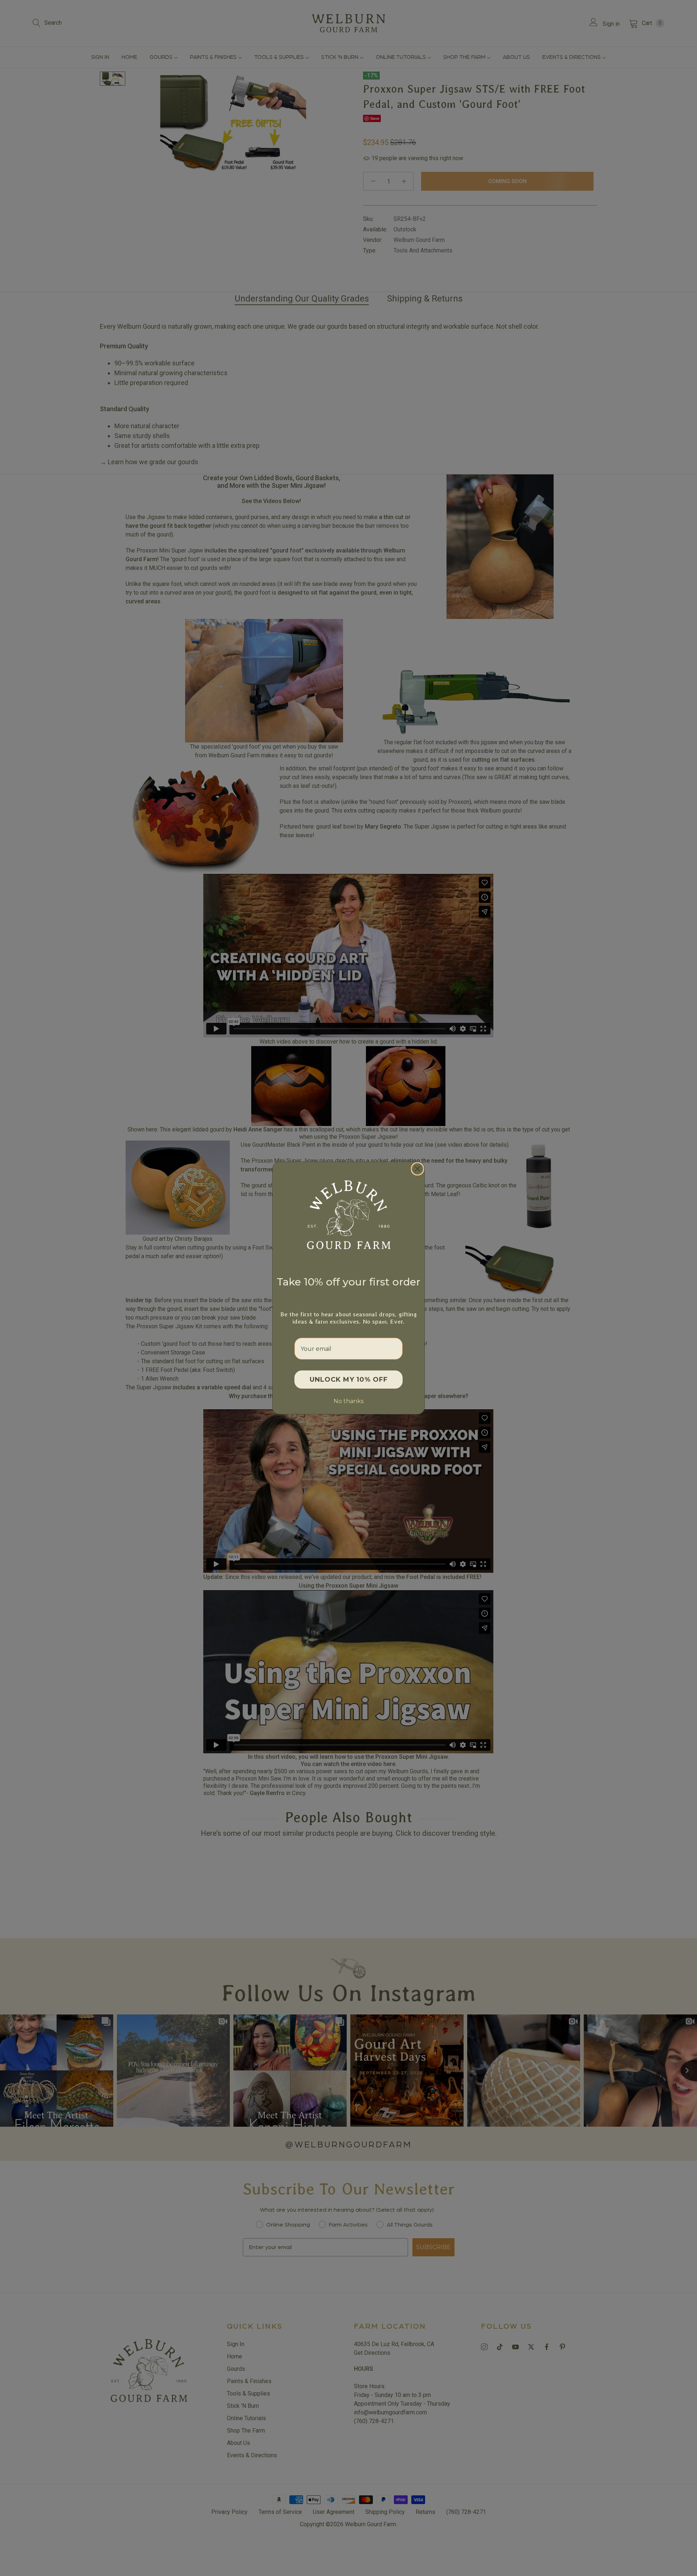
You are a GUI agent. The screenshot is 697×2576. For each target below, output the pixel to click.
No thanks (348, 1401)
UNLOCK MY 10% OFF (349, 1380)
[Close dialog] (417, 1169)
